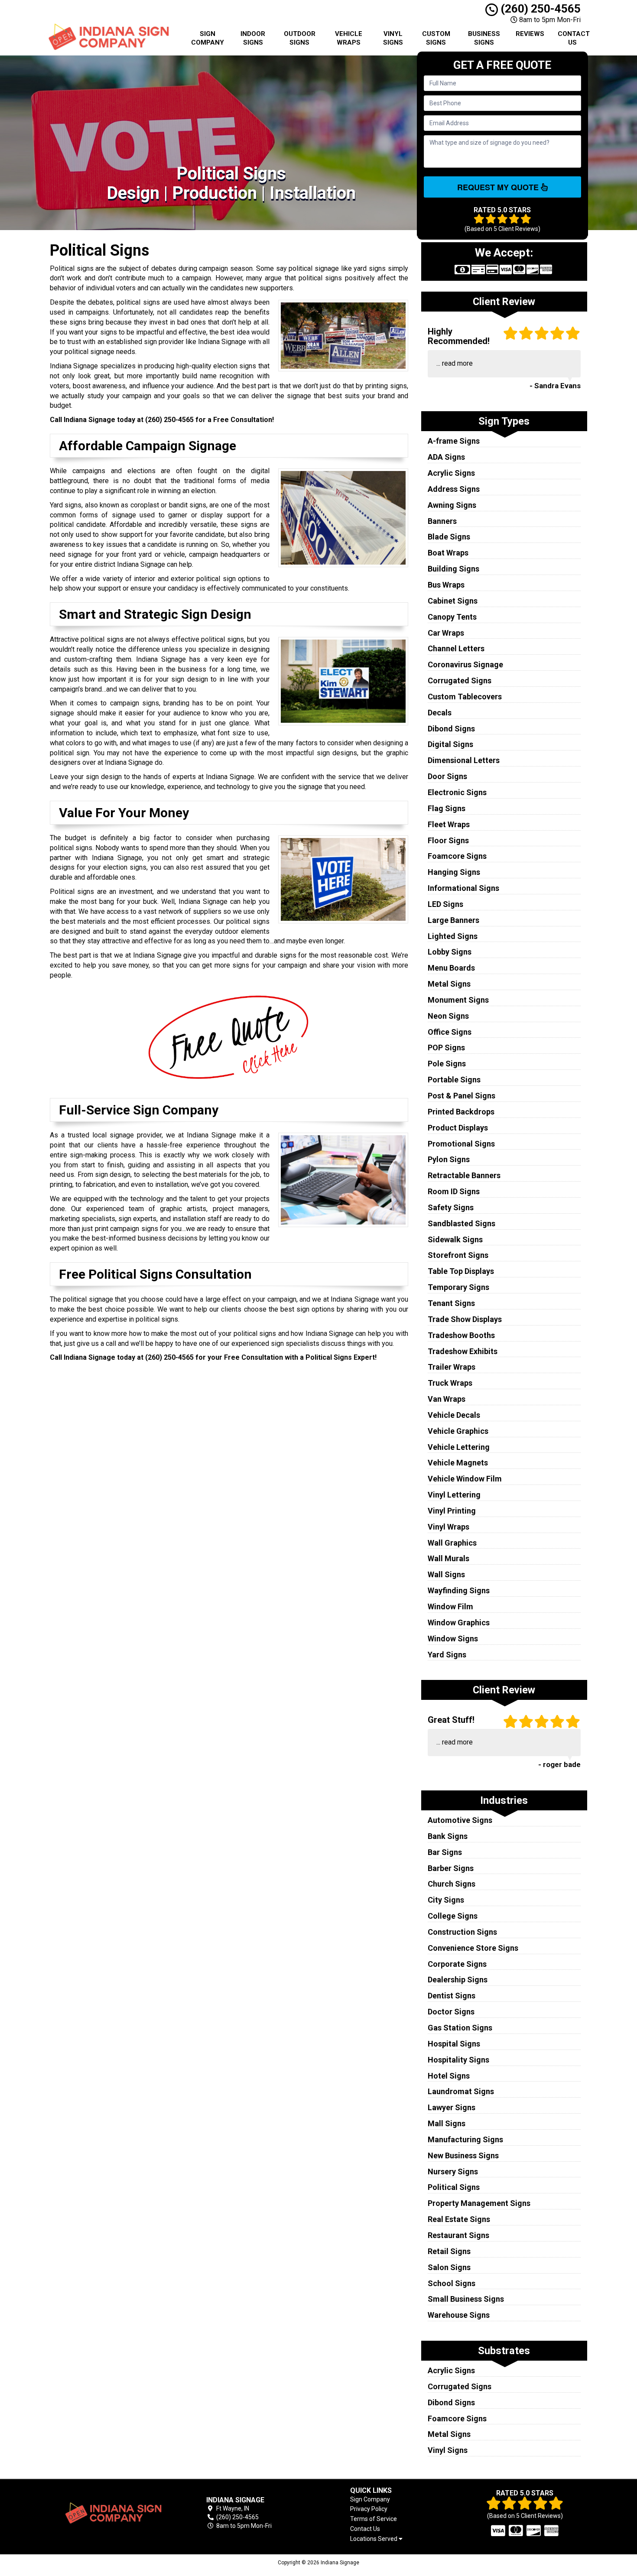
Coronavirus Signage (465, 664)
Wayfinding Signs (459, 1590)
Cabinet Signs (453, 601)
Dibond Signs (451, 729)
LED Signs (445, 904)
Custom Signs (436, 38)
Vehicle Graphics (458, 1431)
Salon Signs (449, 2267)
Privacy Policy (369, 2509)
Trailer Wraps (452, 1367)
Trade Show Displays (465, 1319)
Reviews (530, 34)
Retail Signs (449, 2251)
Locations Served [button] (374, 2539)
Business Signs (484, 38)
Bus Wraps (446, 585)
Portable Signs (454, 1080)
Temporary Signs (458, 1287)
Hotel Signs (449, 2076)
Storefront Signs (458, 1255)
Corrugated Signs (460, 681)
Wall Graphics (452, 1543)
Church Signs (452, 1884)
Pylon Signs (449, 1159)
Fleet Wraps (449, 824)
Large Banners (453, 920)
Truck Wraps (450, 1383)
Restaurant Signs (458, 2235)
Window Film (450, 1606)
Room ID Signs (454, 1191)
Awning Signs (452, 505)
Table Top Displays (461, 1271)
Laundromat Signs (461, 2091)
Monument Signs (458, 1000)
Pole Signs (447, 1064)
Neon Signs (448, 1016)
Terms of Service (374, 2519)
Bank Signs (448, 1836)
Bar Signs (445, 1852)
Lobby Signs (450, 952)
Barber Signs (451, 1868)
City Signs (446, 1900)
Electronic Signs (457, 792)
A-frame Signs (454, 441)
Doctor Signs (451, 2012)
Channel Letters (456, 648)
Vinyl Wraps (448, 1527)
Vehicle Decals (454, 1415)
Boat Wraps (448, 553)
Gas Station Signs (460, 2028)
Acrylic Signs (451, 473)
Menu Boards (451, 968)
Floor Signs (448, 840)
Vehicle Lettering (459, 1447)
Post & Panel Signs (461, 1096)
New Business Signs (463, 2155)
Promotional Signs (461, 1144)
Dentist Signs (452, 1996)
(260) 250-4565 (539, 9)
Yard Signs (447, 1655)
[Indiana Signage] (112, 2513)
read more (457, 363)
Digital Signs (450, 744)
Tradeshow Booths (461, 1335)
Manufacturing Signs (465, 2139)
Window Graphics (459, 1623)
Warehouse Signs (459, 2315)
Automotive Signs (460, 1820)
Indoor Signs (253, 38)
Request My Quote (499, 187)
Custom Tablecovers (465, 697)
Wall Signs (446, 1574)
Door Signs (447, 776)
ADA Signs (446, 457)
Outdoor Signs (300, 38)
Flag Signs (447, 808)
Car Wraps (446, 633)
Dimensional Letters (464, 760)
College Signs (453, 1916)
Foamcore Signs (457, 856)
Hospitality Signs (458, 2060)
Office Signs (450, 1032)
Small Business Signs (466, 2299)
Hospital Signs (454, 2044)
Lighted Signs (453, 936)
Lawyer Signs (452, 2107)
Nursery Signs (453, 2172)
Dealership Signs (458, 1980)
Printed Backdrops (461, 1112)
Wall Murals (448, 1558)
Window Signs (453, 1639)
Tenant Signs (451, 1303)
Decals (440, 713)
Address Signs (454, 489)
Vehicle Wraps (349, 38)
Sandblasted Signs (461, 1223)
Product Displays (458, 1128)
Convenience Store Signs (473, 1948)
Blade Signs (449, 537)
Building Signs (453, 569)
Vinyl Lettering (454, 1495)
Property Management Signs (479, 2203)
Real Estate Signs (459, 2219)
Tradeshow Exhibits (463, 1351)
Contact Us (574, 38)
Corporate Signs (457, 1964)
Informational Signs (463, 888)
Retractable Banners (464, 1175)
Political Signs (454, 2187)
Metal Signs (449, 984)
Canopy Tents (452, 617)
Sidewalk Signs (455, 1239)
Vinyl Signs (393, 38)
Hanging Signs (454, 872)
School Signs (452, 2283)
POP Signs (446, 1048)
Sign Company (208, 38)
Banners (442, 521)
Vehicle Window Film (465, 1479)
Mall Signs (447, 2123)
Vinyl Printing (452, 1511)
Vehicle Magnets (458, 1463)
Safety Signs (451, 1207)
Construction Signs (462, 1932)
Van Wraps (447, 1399)
